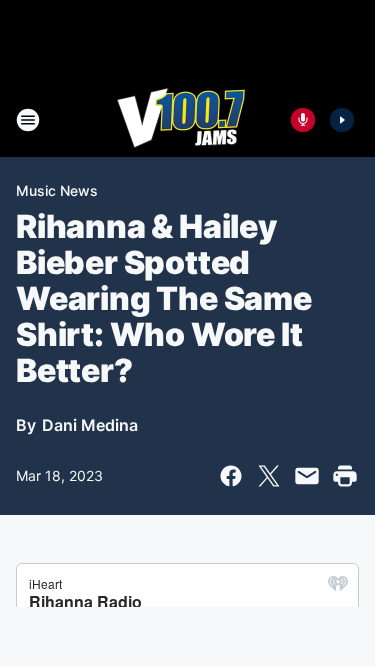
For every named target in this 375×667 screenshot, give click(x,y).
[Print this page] (345, 476)
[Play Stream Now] (342, 120)
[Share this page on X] (269, 476)
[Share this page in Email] (307, 476)
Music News (57, 190)
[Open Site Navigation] (28, 120)
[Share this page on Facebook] (231, 476)
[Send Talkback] (303, 120)
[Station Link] (181, 120)
